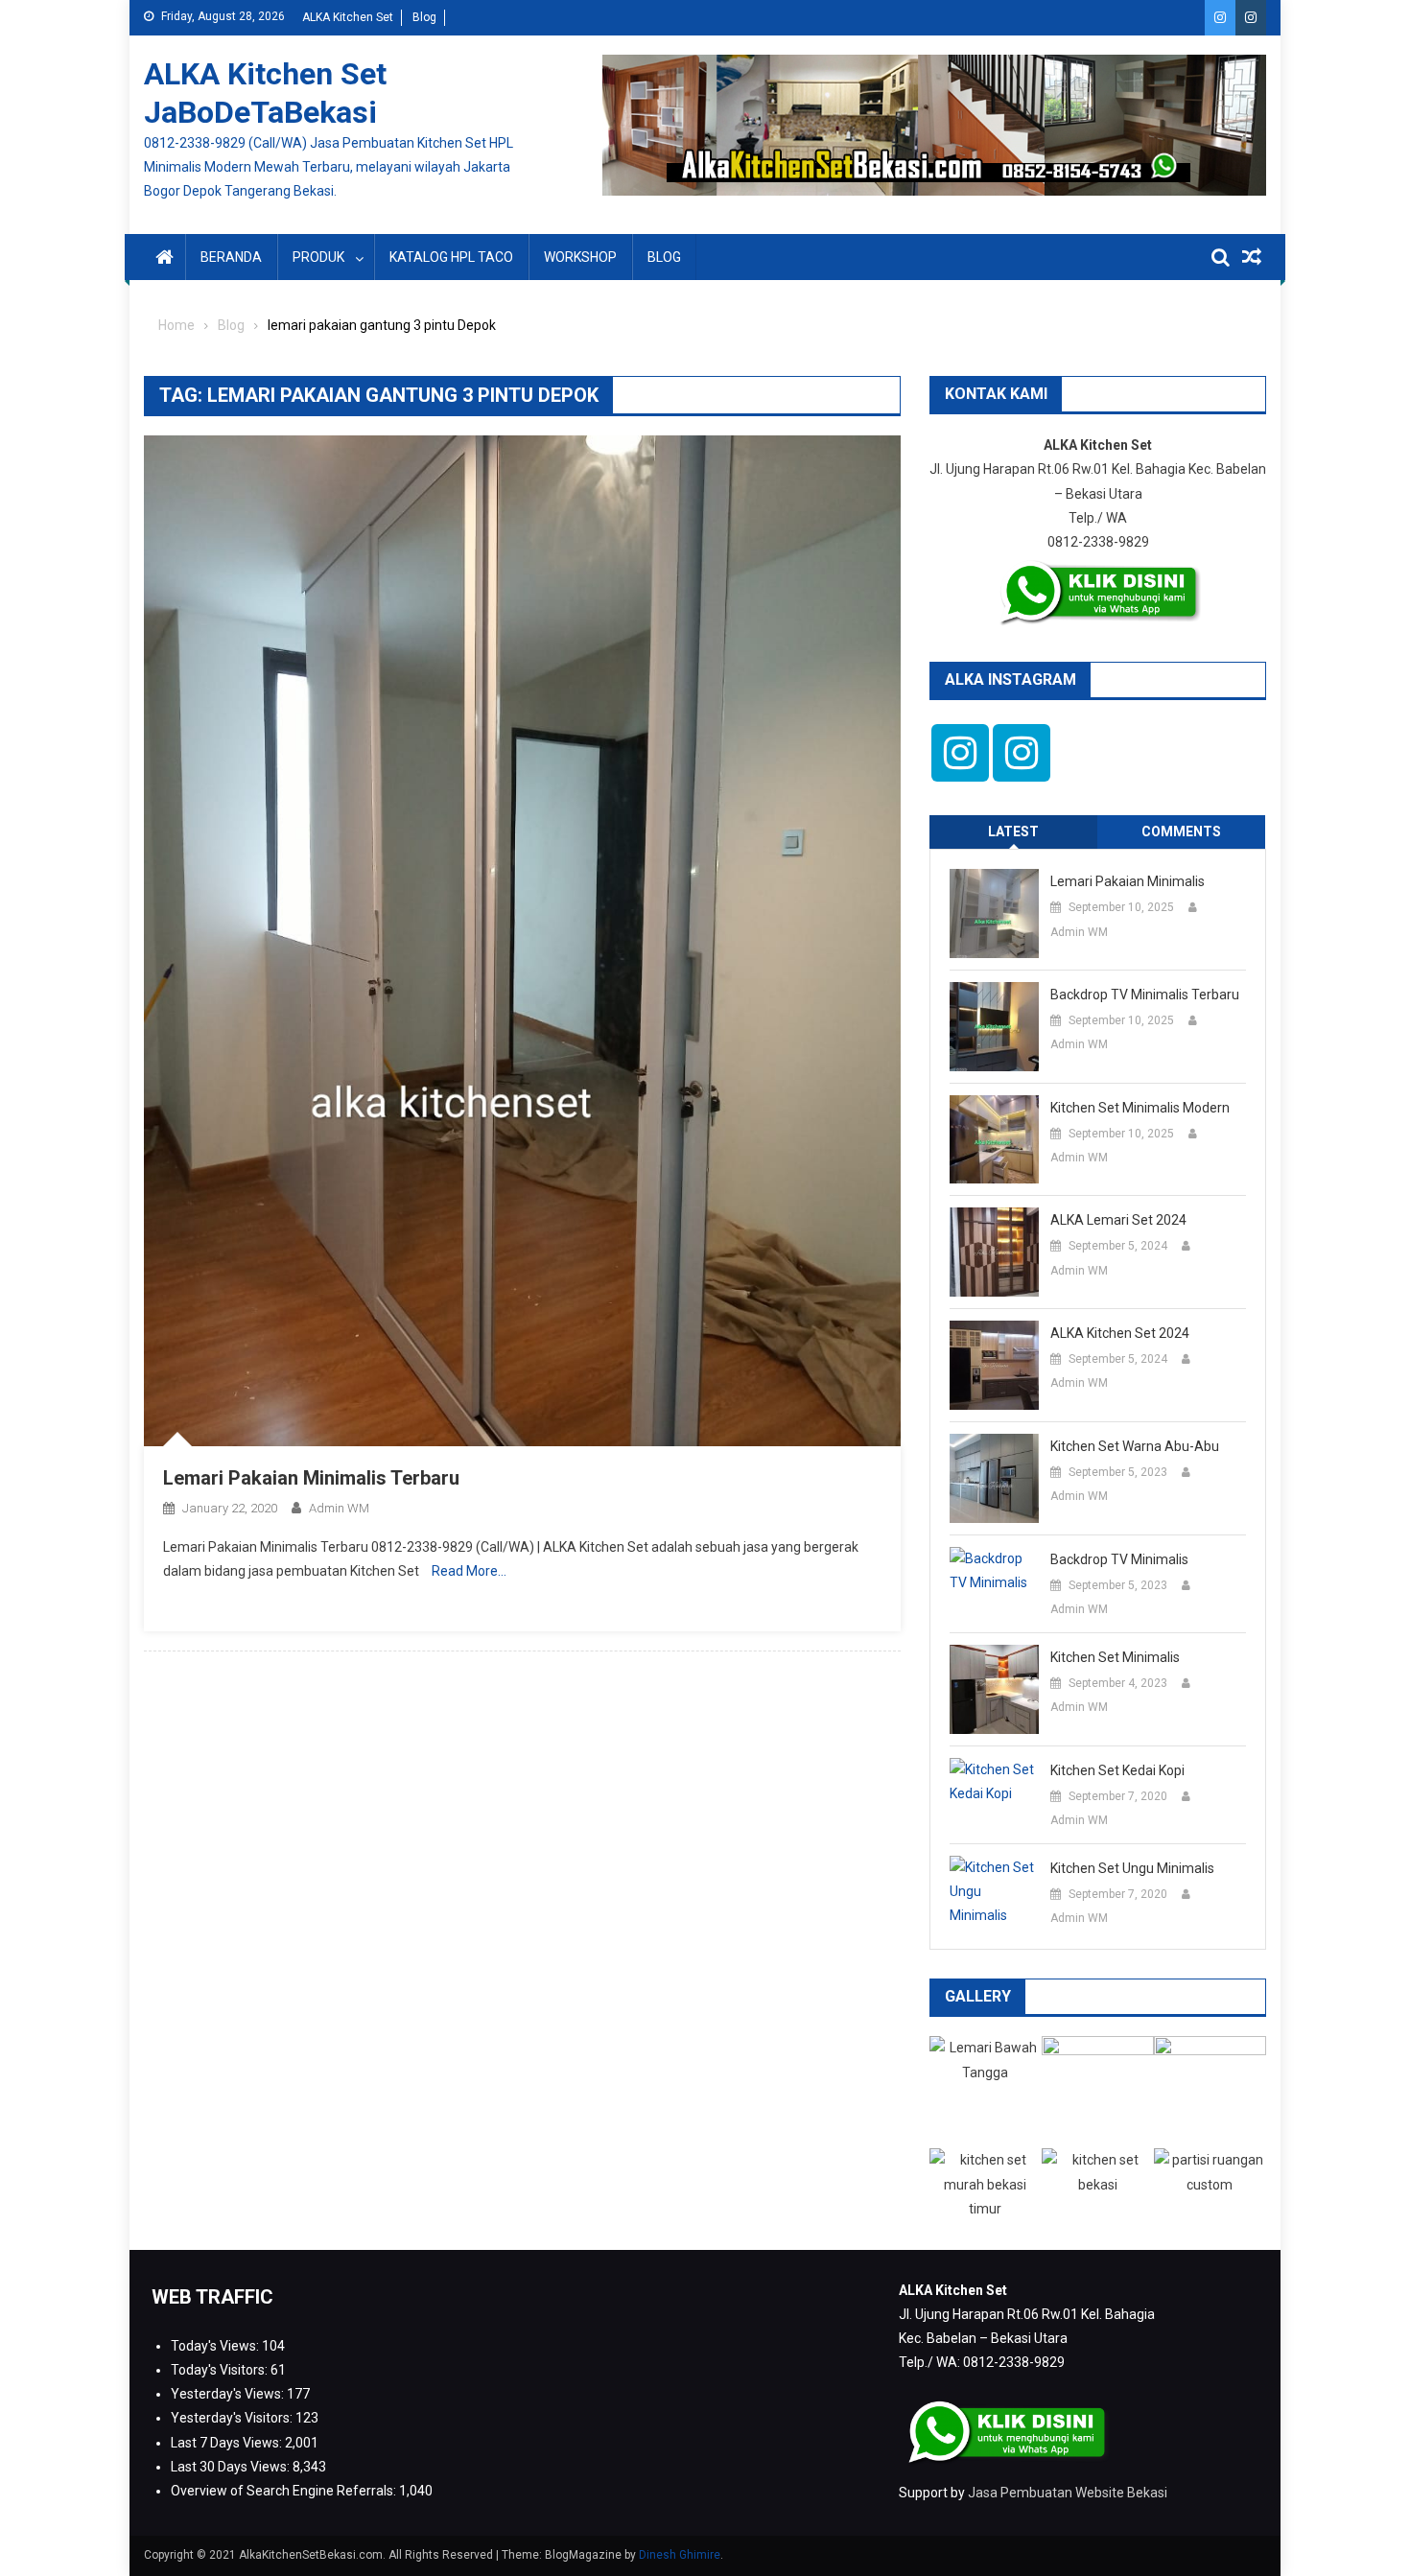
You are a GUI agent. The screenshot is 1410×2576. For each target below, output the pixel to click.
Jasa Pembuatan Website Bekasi (1068, 2493)
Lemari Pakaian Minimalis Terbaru (311, 1478)
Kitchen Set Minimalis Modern (1140, 1108)
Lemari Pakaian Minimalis (1128, 881)
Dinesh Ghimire (680, 2555)
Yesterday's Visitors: (233, 2418)
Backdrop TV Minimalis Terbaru (1145, 995)
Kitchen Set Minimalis (1115, 1657)
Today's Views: (216, 2346)
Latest (1013, 831)
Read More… (469, 1571)
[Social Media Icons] (960, 753)
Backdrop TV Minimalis (1119, 1559)
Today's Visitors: (221, 2370)
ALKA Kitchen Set (348, 17)
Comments (1181, 831)
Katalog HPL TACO (451, 257)
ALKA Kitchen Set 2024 (1120, 1333)
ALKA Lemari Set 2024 (1118, 1220)
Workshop (580, 257)
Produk (318, 257)
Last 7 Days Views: (228, 2443)
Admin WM (339, 1508)
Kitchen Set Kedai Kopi (1117, 1770)
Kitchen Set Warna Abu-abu (1135, 1446)
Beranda (231, 257)
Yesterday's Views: (229, 2394)
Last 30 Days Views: (232, 2467)
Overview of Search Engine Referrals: (285, 2491)
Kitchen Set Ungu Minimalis (1132, 1868)
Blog (424, 17)
